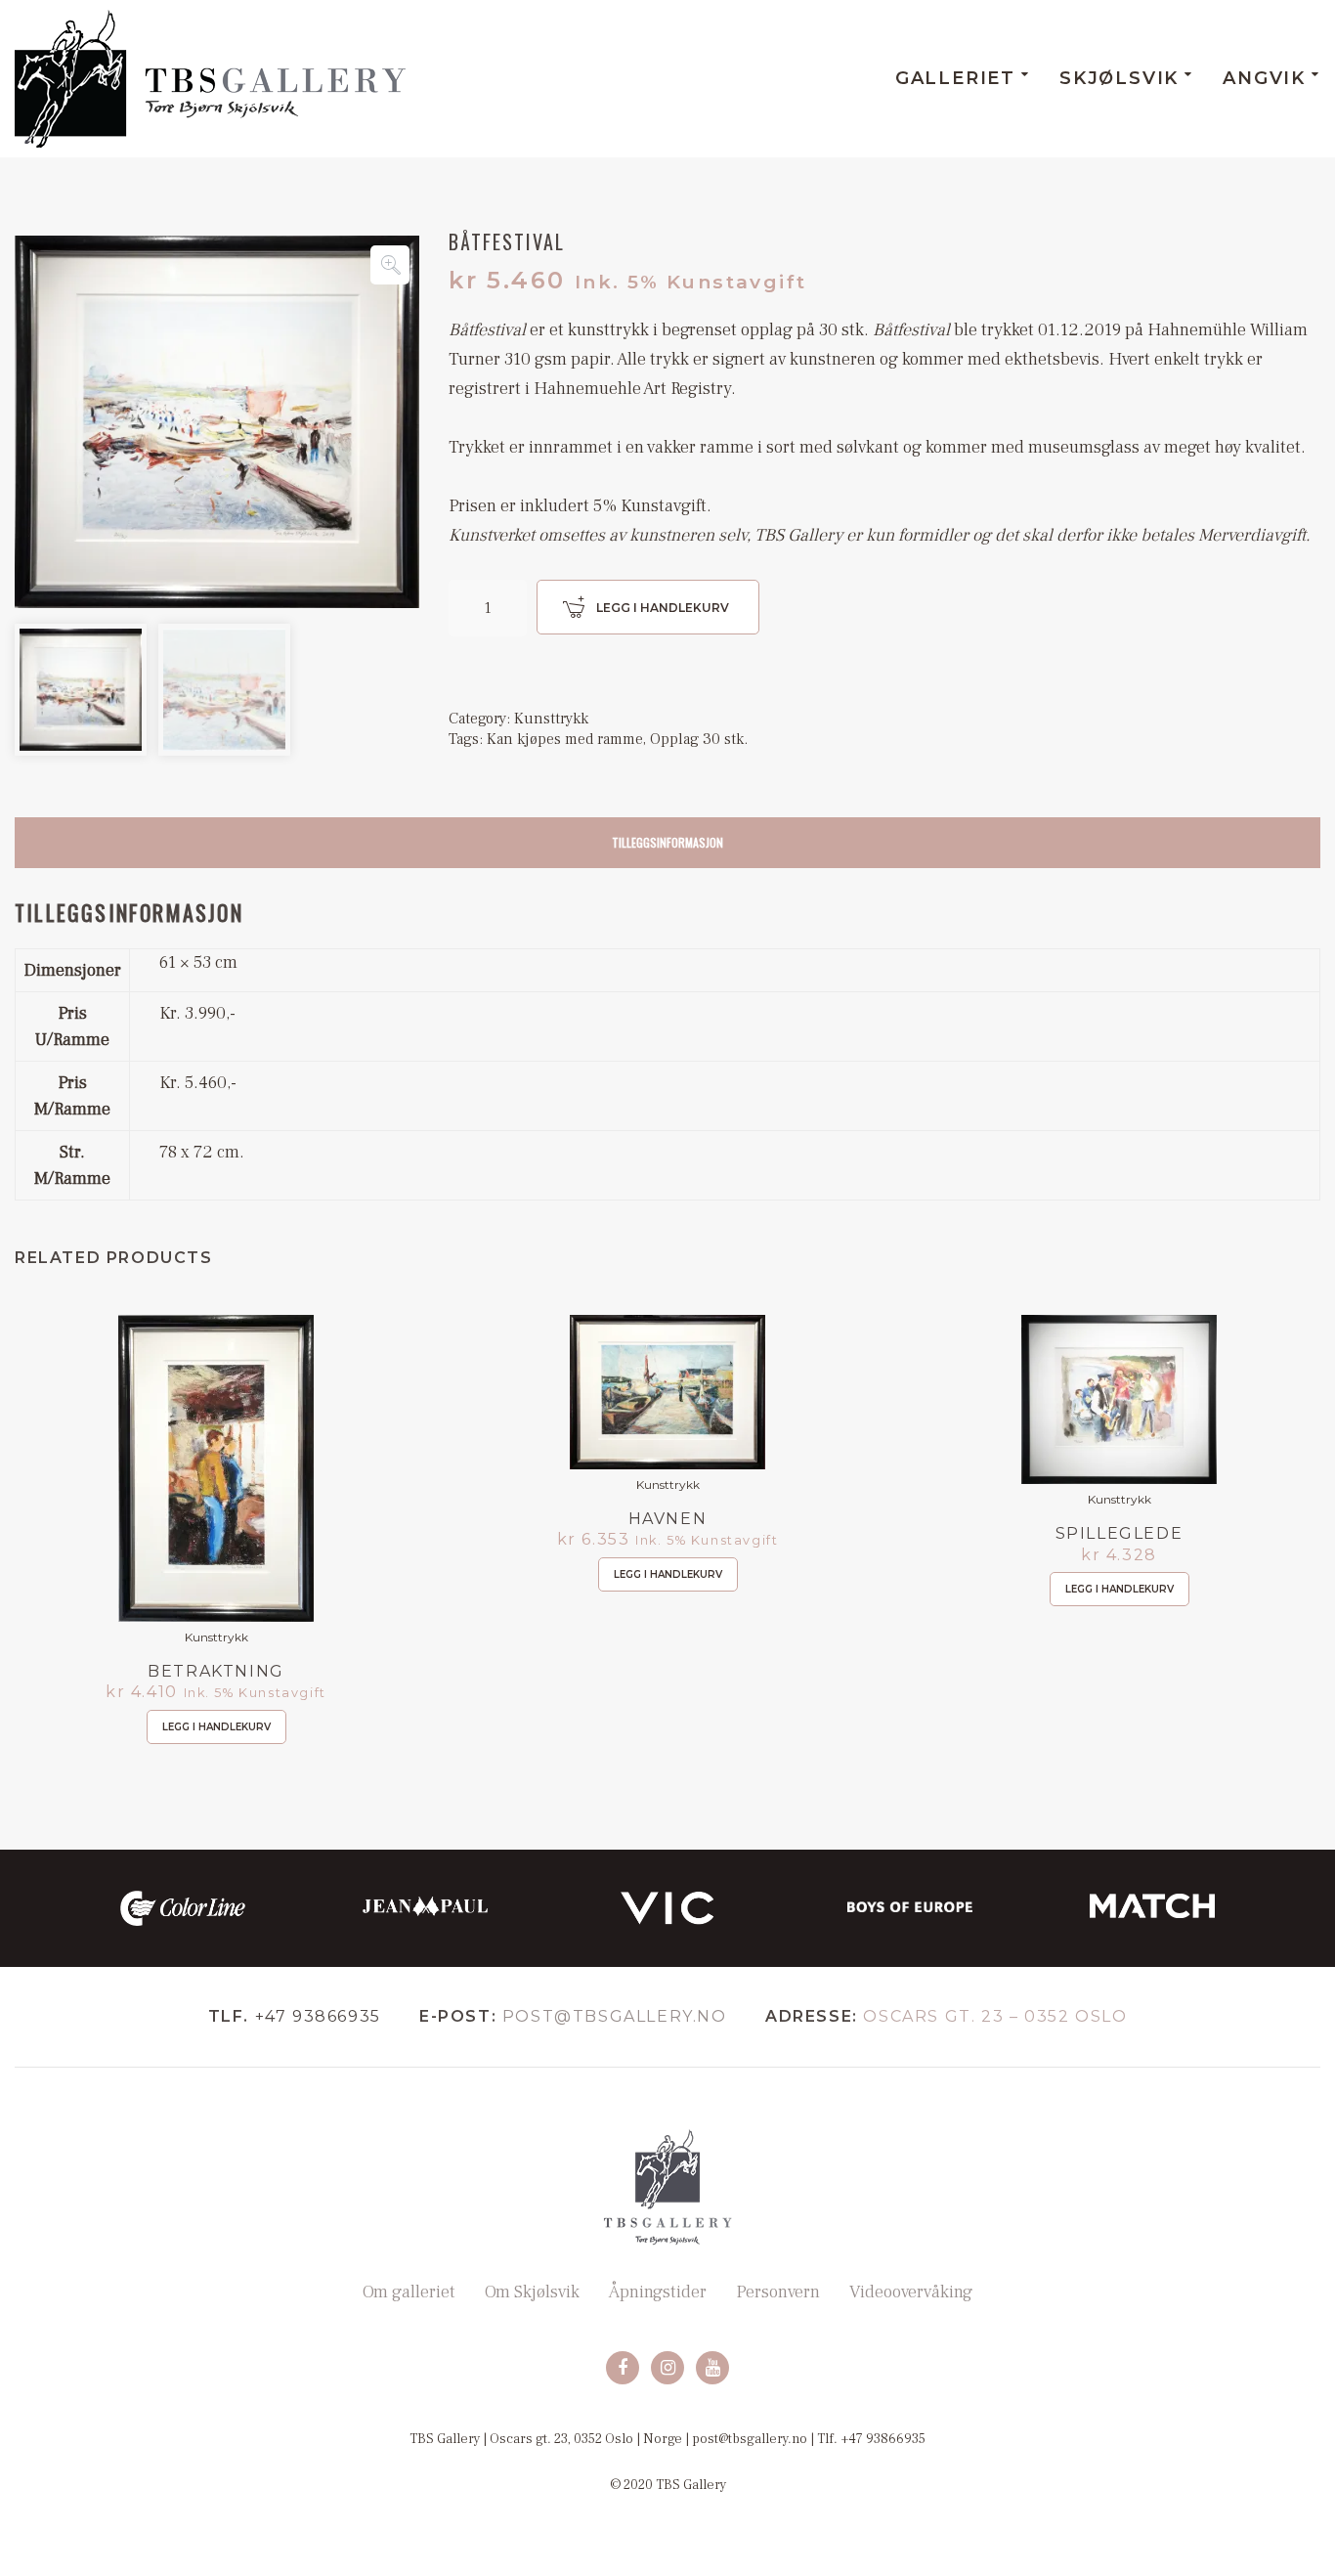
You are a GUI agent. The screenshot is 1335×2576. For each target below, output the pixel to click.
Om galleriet (409, 2292)
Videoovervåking (911, 2292)
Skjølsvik (1119, 78)
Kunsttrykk (551, 719)
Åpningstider (658, 2292)
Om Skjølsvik (532, 2292)
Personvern (778, 2292)
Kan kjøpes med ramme (565, 739)
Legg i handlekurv (663, 608)
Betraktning (216, 1671)
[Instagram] (667, 2368)
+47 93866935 (318, 2016)
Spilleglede (1120, 1534)
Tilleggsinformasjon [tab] (667, 842)
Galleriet (955, 78)
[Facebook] (623, 2368)
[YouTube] (712, 2368)
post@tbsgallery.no (615, 2016)
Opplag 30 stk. (699, 739)
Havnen (668, 1519)
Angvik (1264, 78)
